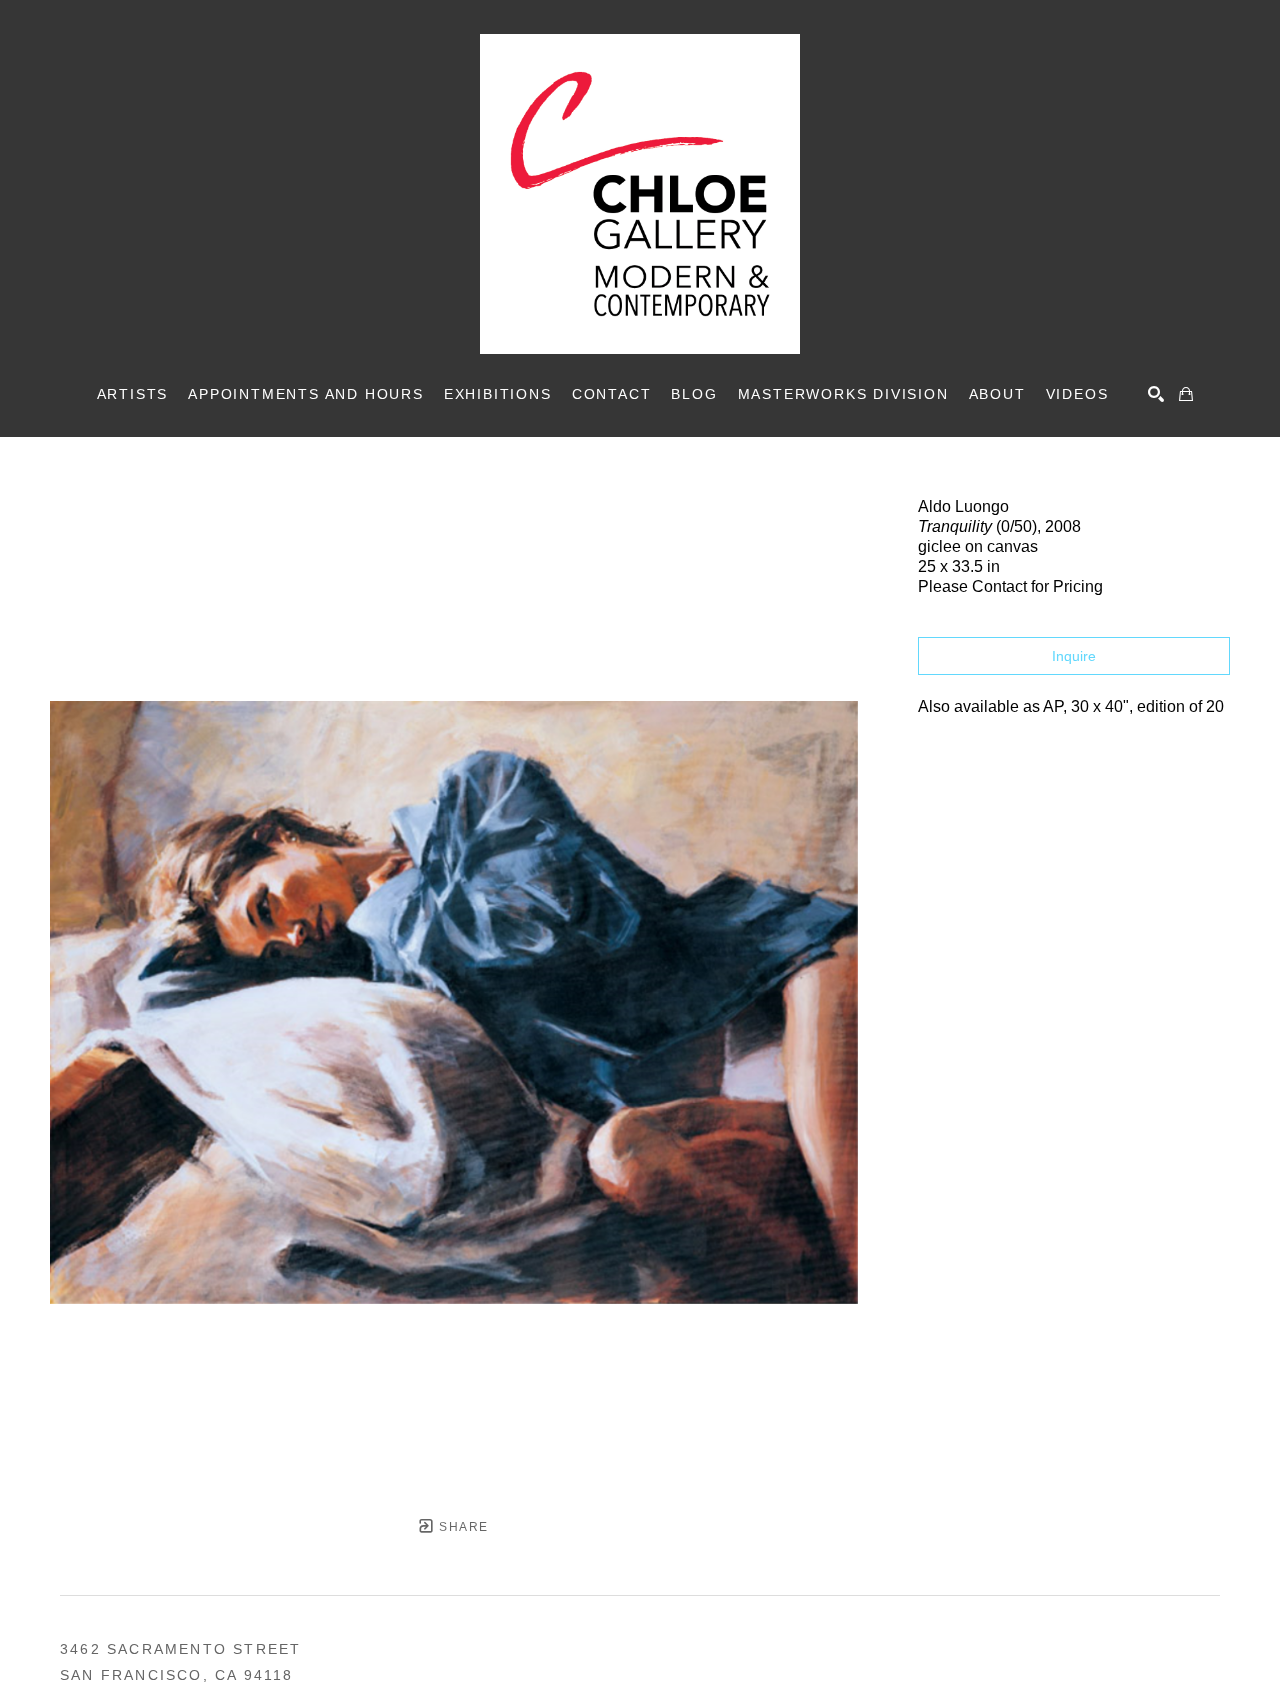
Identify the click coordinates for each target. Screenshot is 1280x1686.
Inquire (1074, 656)
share (461, 1527)
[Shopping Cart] (1186, 394)
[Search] (1156, 394)
